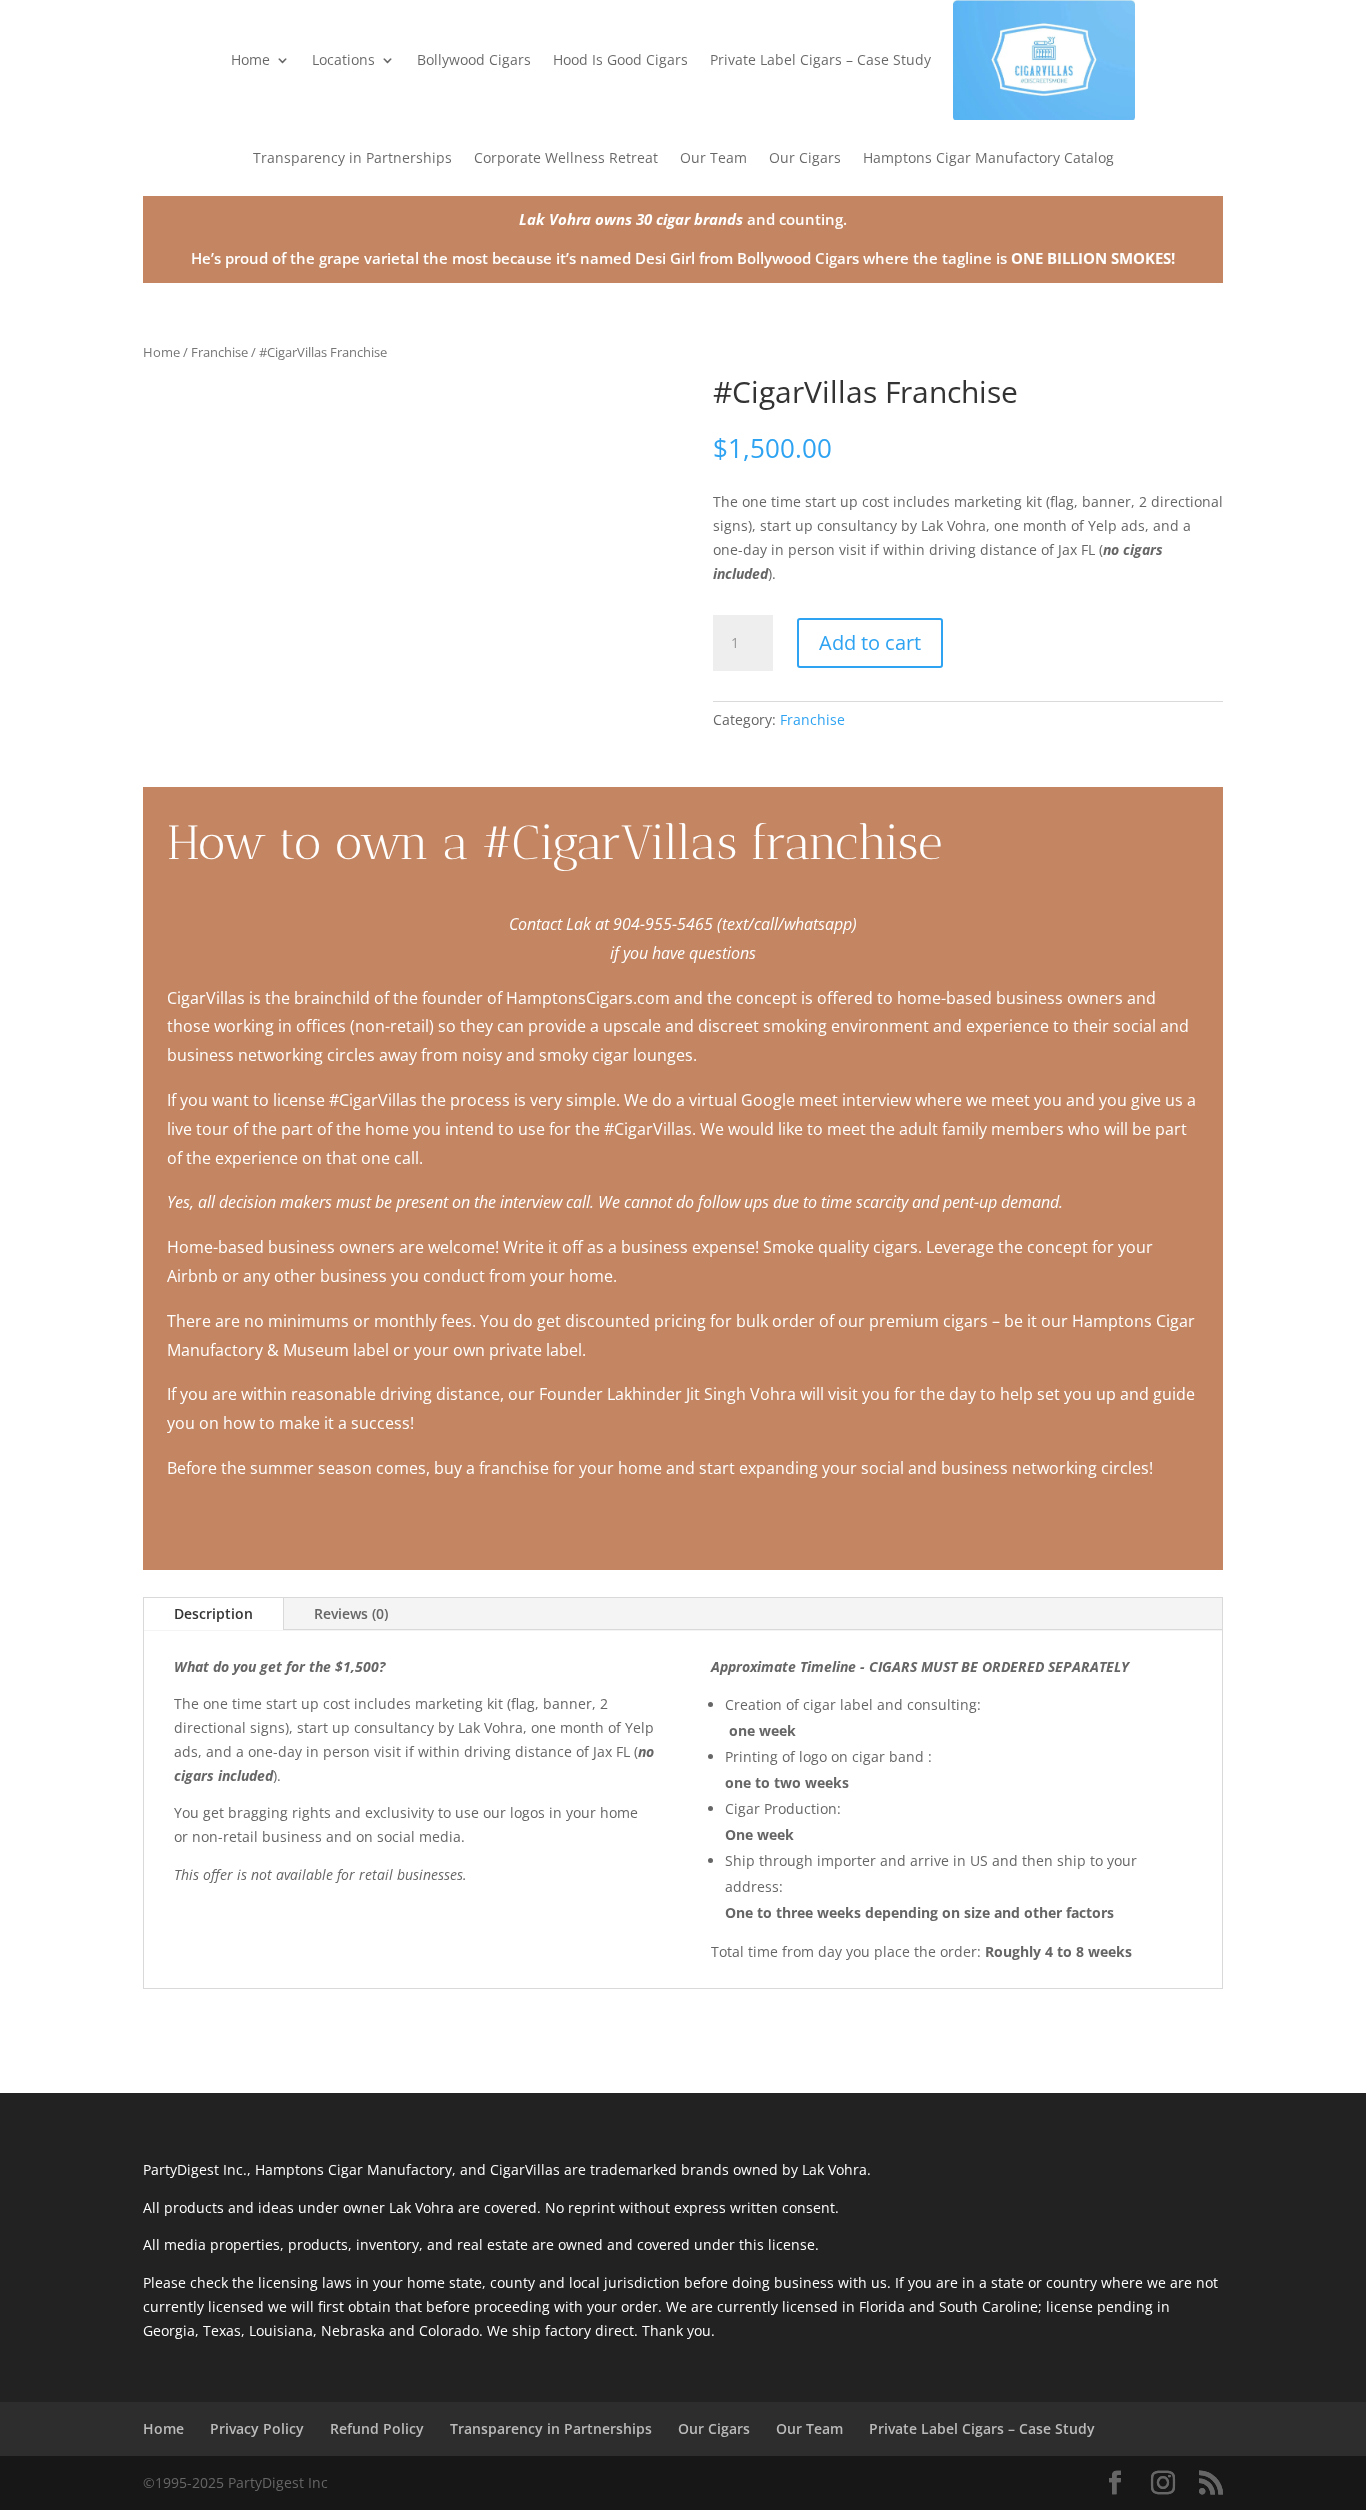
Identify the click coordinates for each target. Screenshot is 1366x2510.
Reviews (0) (351, 1613)
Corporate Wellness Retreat (566, 157)
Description (213, 1613)
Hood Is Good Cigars (620, 59)
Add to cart (870, 642)
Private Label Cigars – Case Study (820, 59)
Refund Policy (377, 2428)
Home (250, 59)
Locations (343, 59)
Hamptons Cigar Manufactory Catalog (988, 157)
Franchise (219, 352)
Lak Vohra (555, 219)
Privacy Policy (257, 2428)
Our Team (713, 157)
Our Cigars (805, 157)
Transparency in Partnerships (352, 157)
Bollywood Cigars (474, 59)
